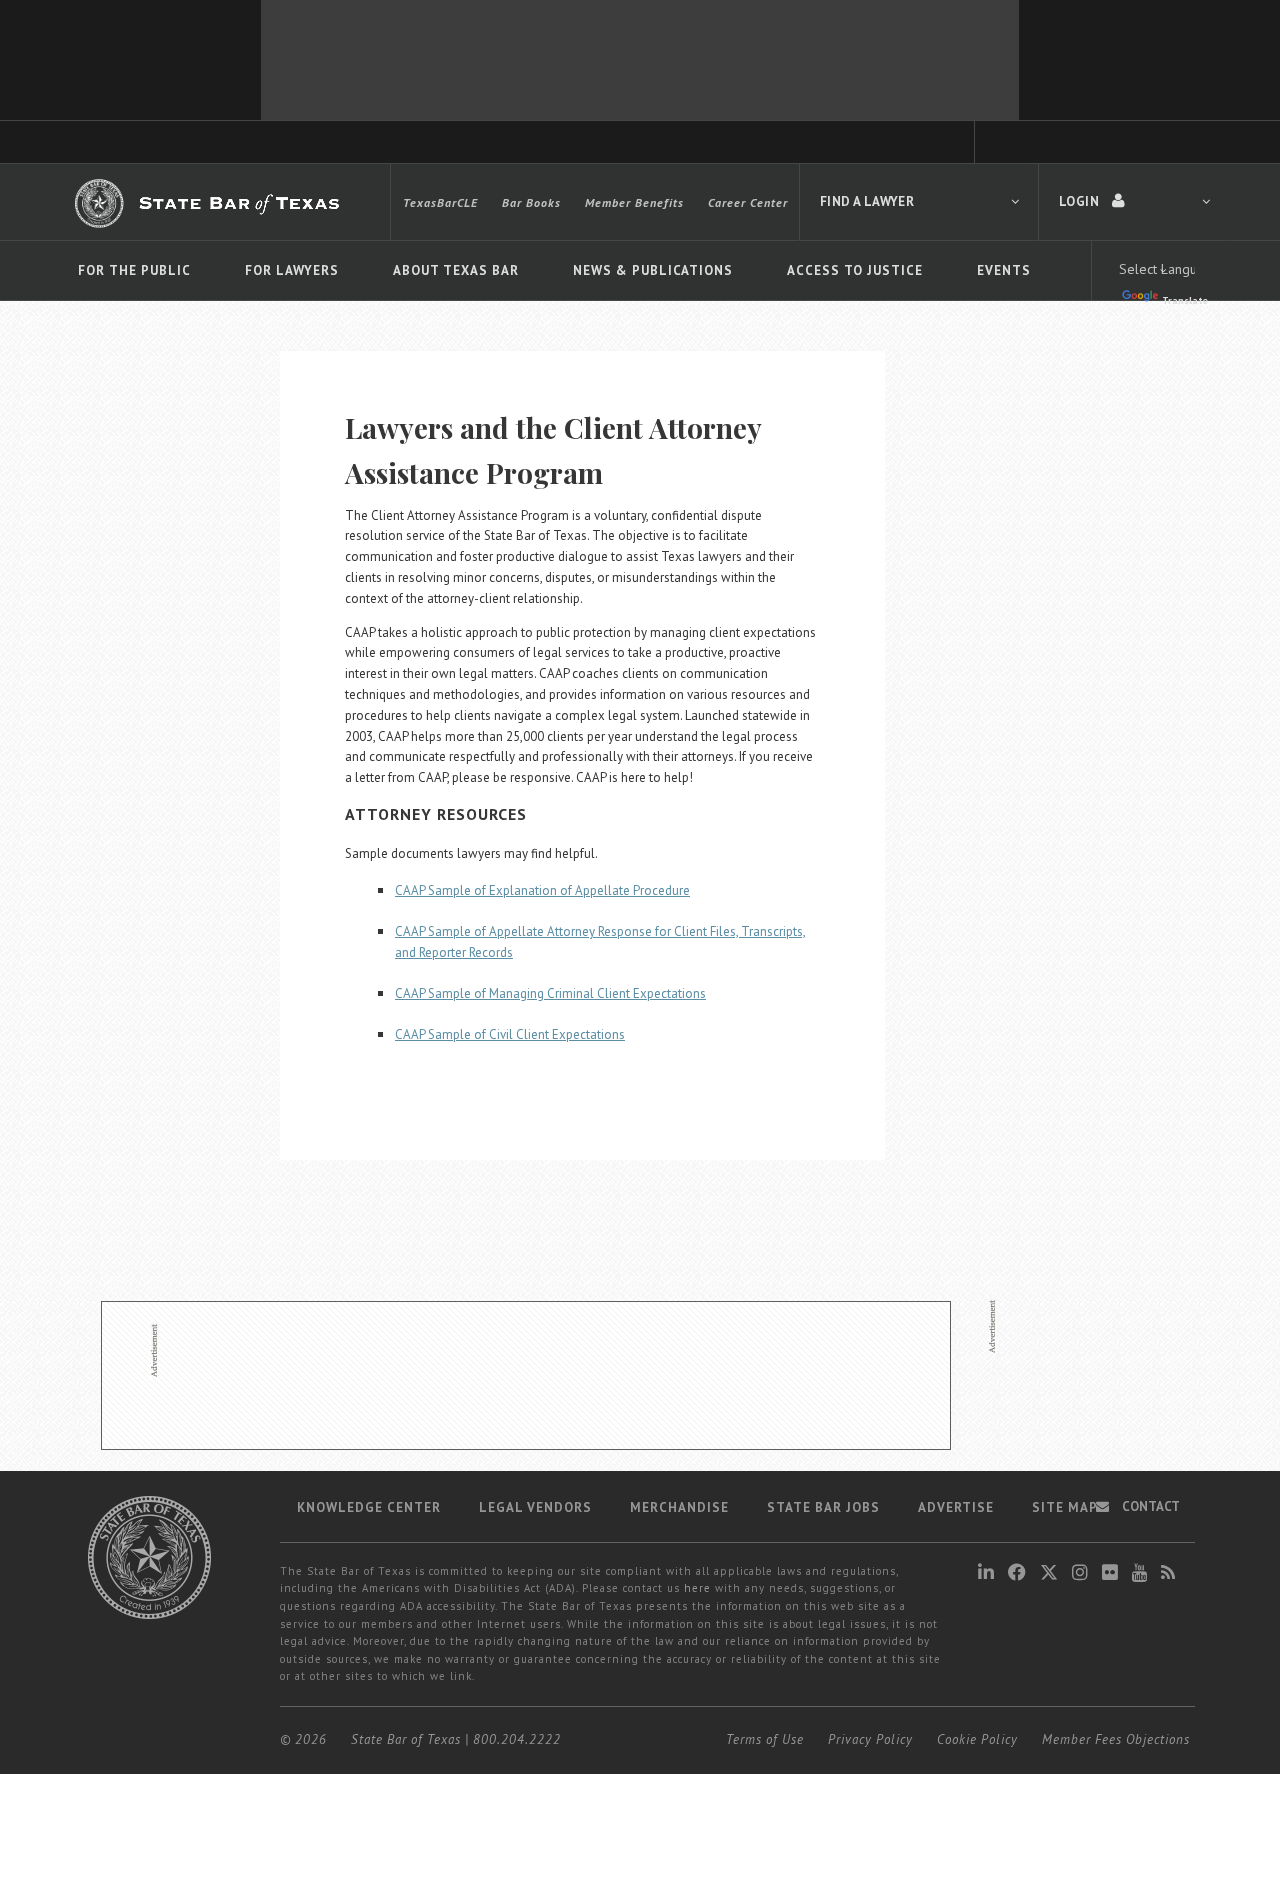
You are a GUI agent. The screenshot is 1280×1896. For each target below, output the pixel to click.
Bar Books (531, 202)
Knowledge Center (369, 1507)
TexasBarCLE (440, 202)
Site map (1065, 1507)
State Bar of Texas (406, 1739)
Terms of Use (765, 1739)
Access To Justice (855, 270)
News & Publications (653, 270)
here (697, 1588)
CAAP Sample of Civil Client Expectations (510, 1034)
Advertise (956, 1507)
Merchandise (679, 1507)
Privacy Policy (870, 1739)
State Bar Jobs (823, 1507)
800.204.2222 (517, 1739)
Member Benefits (634, 202)
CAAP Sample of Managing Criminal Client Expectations (550, 993)
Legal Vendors (535, 1507)
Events (1004, 270)
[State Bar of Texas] (210, 203)
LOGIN (1080, 201)
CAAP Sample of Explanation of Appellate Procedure (542, 890)
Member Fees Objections (1116, 1739)
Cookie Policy (977, 1739)
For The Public (134, 270)
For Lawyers (292, 270)
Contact (1149, 1506)
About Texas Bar (456, 270)
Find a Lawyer (867, 201)
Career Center (748, 202)
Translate (1185, 300)
